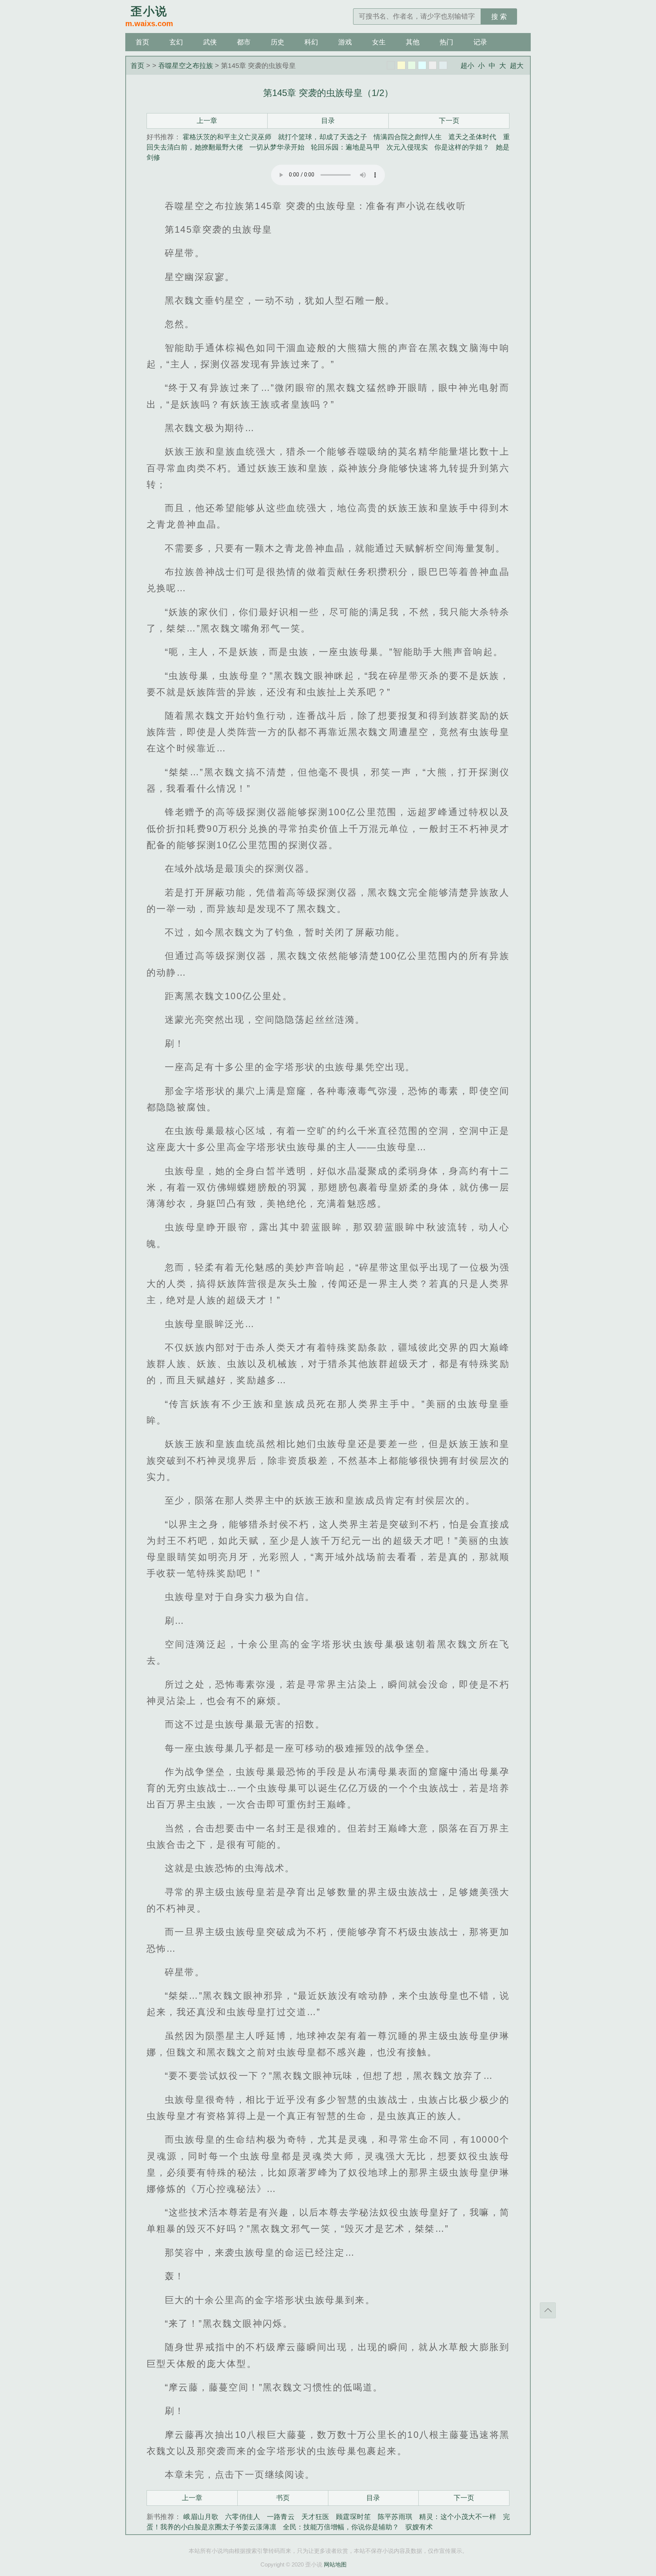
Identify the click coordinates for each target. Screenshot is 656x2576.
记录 (480, 42)
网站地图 (335, 2564)
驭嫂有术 (419, 2527)
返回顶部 (548, 2310)
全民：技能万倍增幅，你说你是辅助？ (341, 2527)
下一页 (449, 121)
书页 (283, 2498)
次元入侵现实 (407, 147)
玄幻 (176, 42)
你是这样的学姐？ (462, 147)
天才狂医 (315, 2517)
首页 (142, 42)
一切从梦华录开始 (277, 147)
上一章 (207, 121)
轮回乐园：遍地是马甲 (345, 147)
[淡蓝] (422, 65)
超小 (467, 66)
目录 (328, 121)
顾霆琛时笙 (353, 2517)
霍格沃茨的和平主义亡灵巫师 (227, 137)
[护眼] (412, 65)
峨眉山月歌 (201, 2517)
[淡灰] (433, 65)
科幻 (311, 42)
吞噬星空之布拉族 (186, 66)
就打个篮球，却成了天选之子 (322, 137)
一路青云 (281, 2517)
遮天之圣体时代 (472, 137)
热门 (446, 42)
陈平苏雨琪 (395, 2517)
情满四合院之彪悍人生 (408, 137)
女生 (379, 42)
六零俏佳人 (243, 2517)
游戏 (345, 42)
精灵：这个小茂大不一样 (458, 2517)
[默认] (391, 65)
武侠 (210, 42)
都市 (244, 42)
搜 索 (499, 17)
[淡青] (443, 65)
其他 (413, 42)
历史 (278, 42)
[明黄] (401, 65)
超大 (517, 66)
